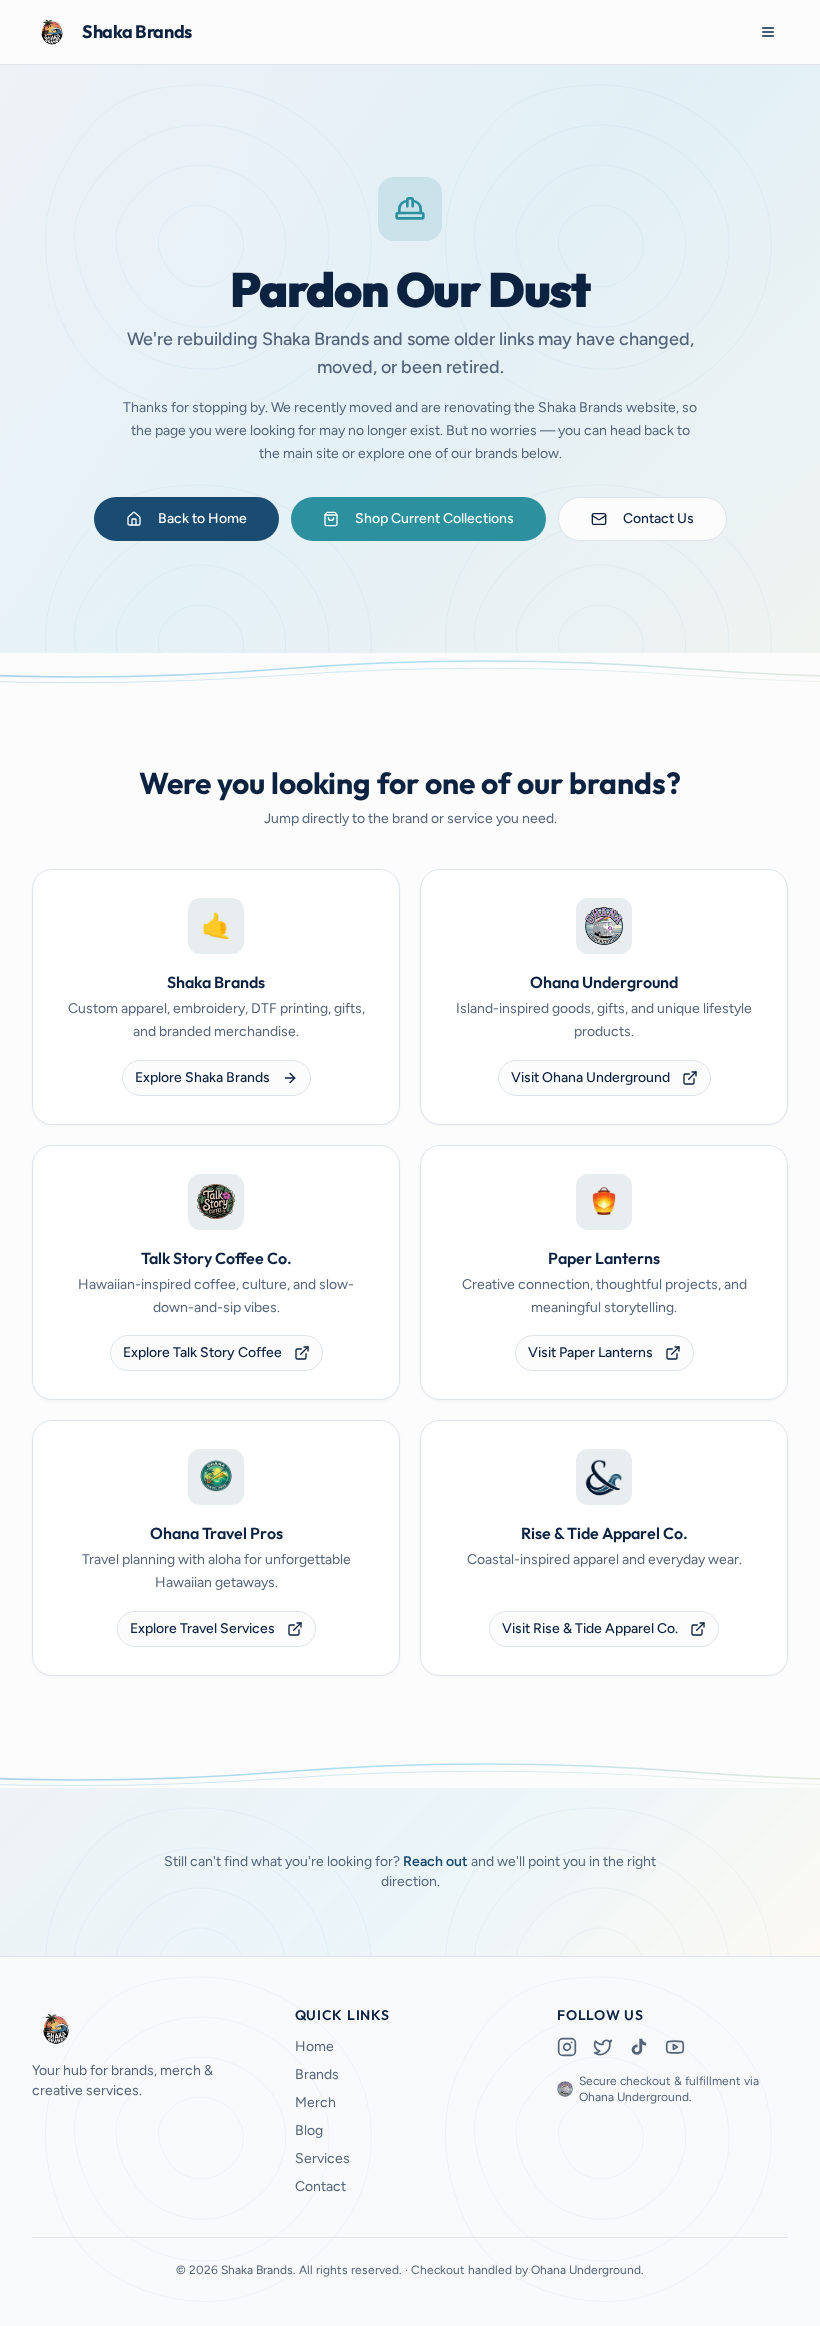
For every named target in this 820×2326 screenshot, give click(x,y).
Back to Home (202, 518)
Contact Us (658, 518)
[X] (603, 2047)
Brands (317, 2074)
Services (322, 2158)
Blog (309, 2130)
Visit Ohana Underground (590, 1077)
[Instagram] (567, 2047)
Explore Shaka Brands (202, 1077)
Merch (315, 2102)
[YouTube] (675, 2047)
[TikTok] (639, 2047)
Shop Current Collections (434, 518)
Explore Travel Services (202, 1628)
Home (314, 2046)
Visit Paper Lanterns (590, 1352)
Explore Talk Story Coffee (202, 1352)
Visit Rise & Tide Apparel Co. (590, 1628)
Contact (320, 2186)
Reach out (435, 1861)
